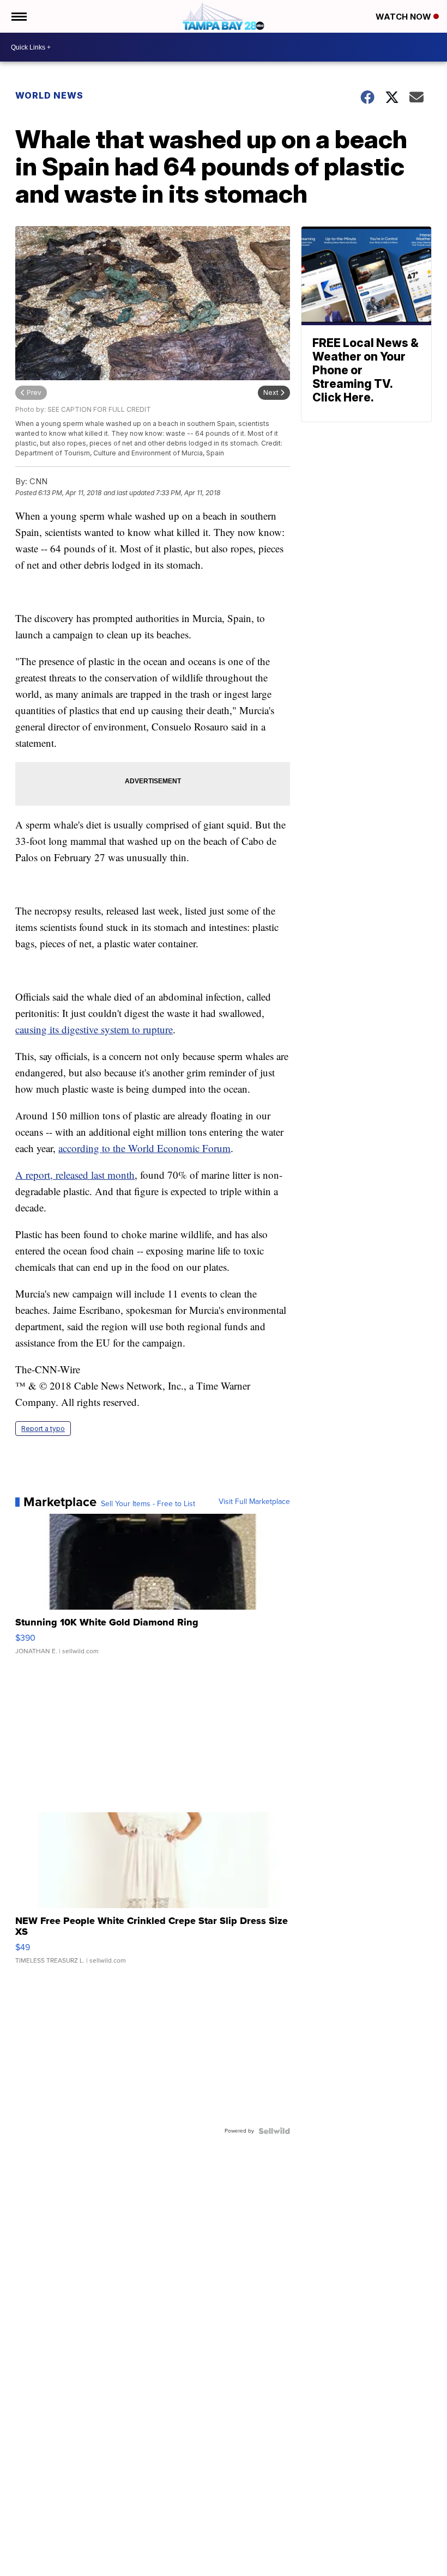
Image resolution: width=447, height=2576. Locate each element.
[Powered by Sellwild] (274, 2131)
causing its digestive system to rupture (94, 1029)
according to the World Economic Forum (144, 1148)
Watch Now (404, 17)
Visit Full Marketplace (254, 1502)
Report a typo (43, 1429)
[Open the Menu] (18, 16)
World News (49, 95)
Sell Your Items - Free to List (148, 1504)
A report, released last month (75, 1175)
